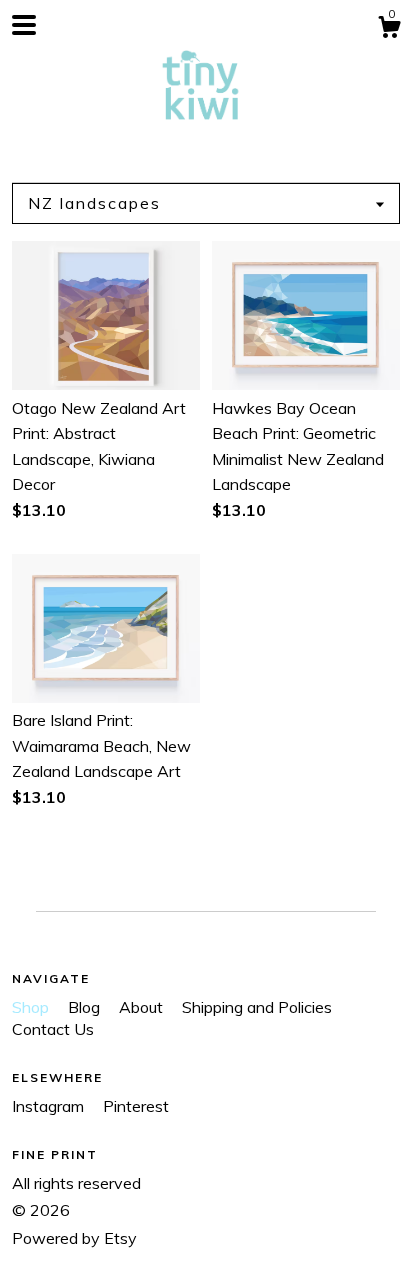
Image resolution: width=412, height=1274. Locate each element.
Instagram (50, 1106)
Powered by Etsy (74, 1238)
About (143, 1007)
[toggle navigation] (24, 25)
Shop (32, 1007)
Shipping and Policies (257, 1007)
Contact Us (53, 1029)
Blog (86, 1007)
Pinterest (136, 1106)
